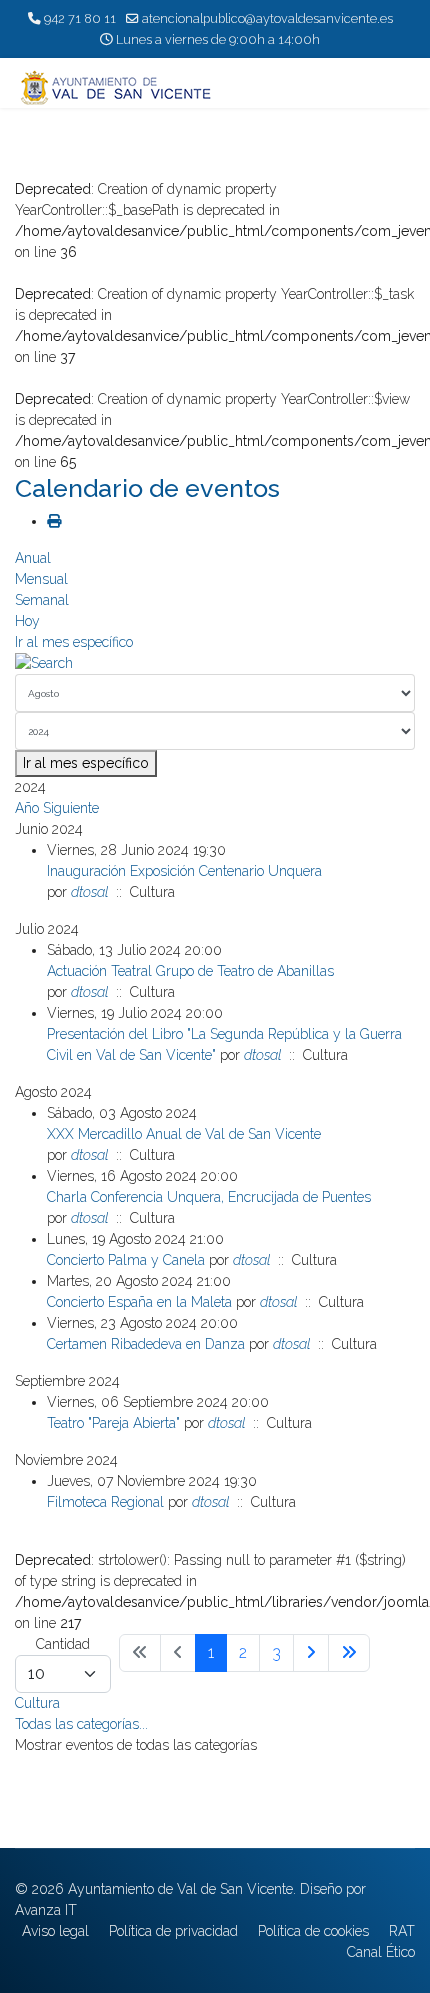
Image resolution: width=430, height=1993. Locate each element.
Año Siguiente (57, 808)
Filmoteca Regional (105, 1502)
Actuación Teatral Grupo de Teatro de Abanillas (190, 971)
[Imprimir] (54, 521)
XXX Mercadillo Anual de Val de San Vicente (184, 1134)
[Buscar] (215, 663)
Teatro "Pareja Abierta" (113, 1423)
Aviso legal (55, 1931)
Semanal (42, 600)
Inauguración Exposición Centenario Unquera (184, 871)
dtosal (89, 892)
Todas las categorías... (81, 1724)
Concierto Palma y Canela (126, 1260)
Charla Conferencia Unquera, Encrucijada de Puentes (209, 1197)
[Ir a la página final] (349, 1653)
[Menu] (402, 88)
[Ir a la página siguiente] (311, 1653)
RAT (402, 1931)
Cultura (37, 1703)
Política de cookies (313, 1931)
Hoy (27, 621)
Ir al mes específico (74, 642)
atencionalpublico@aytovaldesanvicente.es (267, 18)
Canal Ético (381, 1952)
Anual (33, 558)
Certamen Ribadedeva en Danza (146, 1344)
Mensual (41, 579)
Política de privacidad (173, 1931)
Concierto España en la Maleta (139, 1302)
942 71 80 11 (80, 18)
